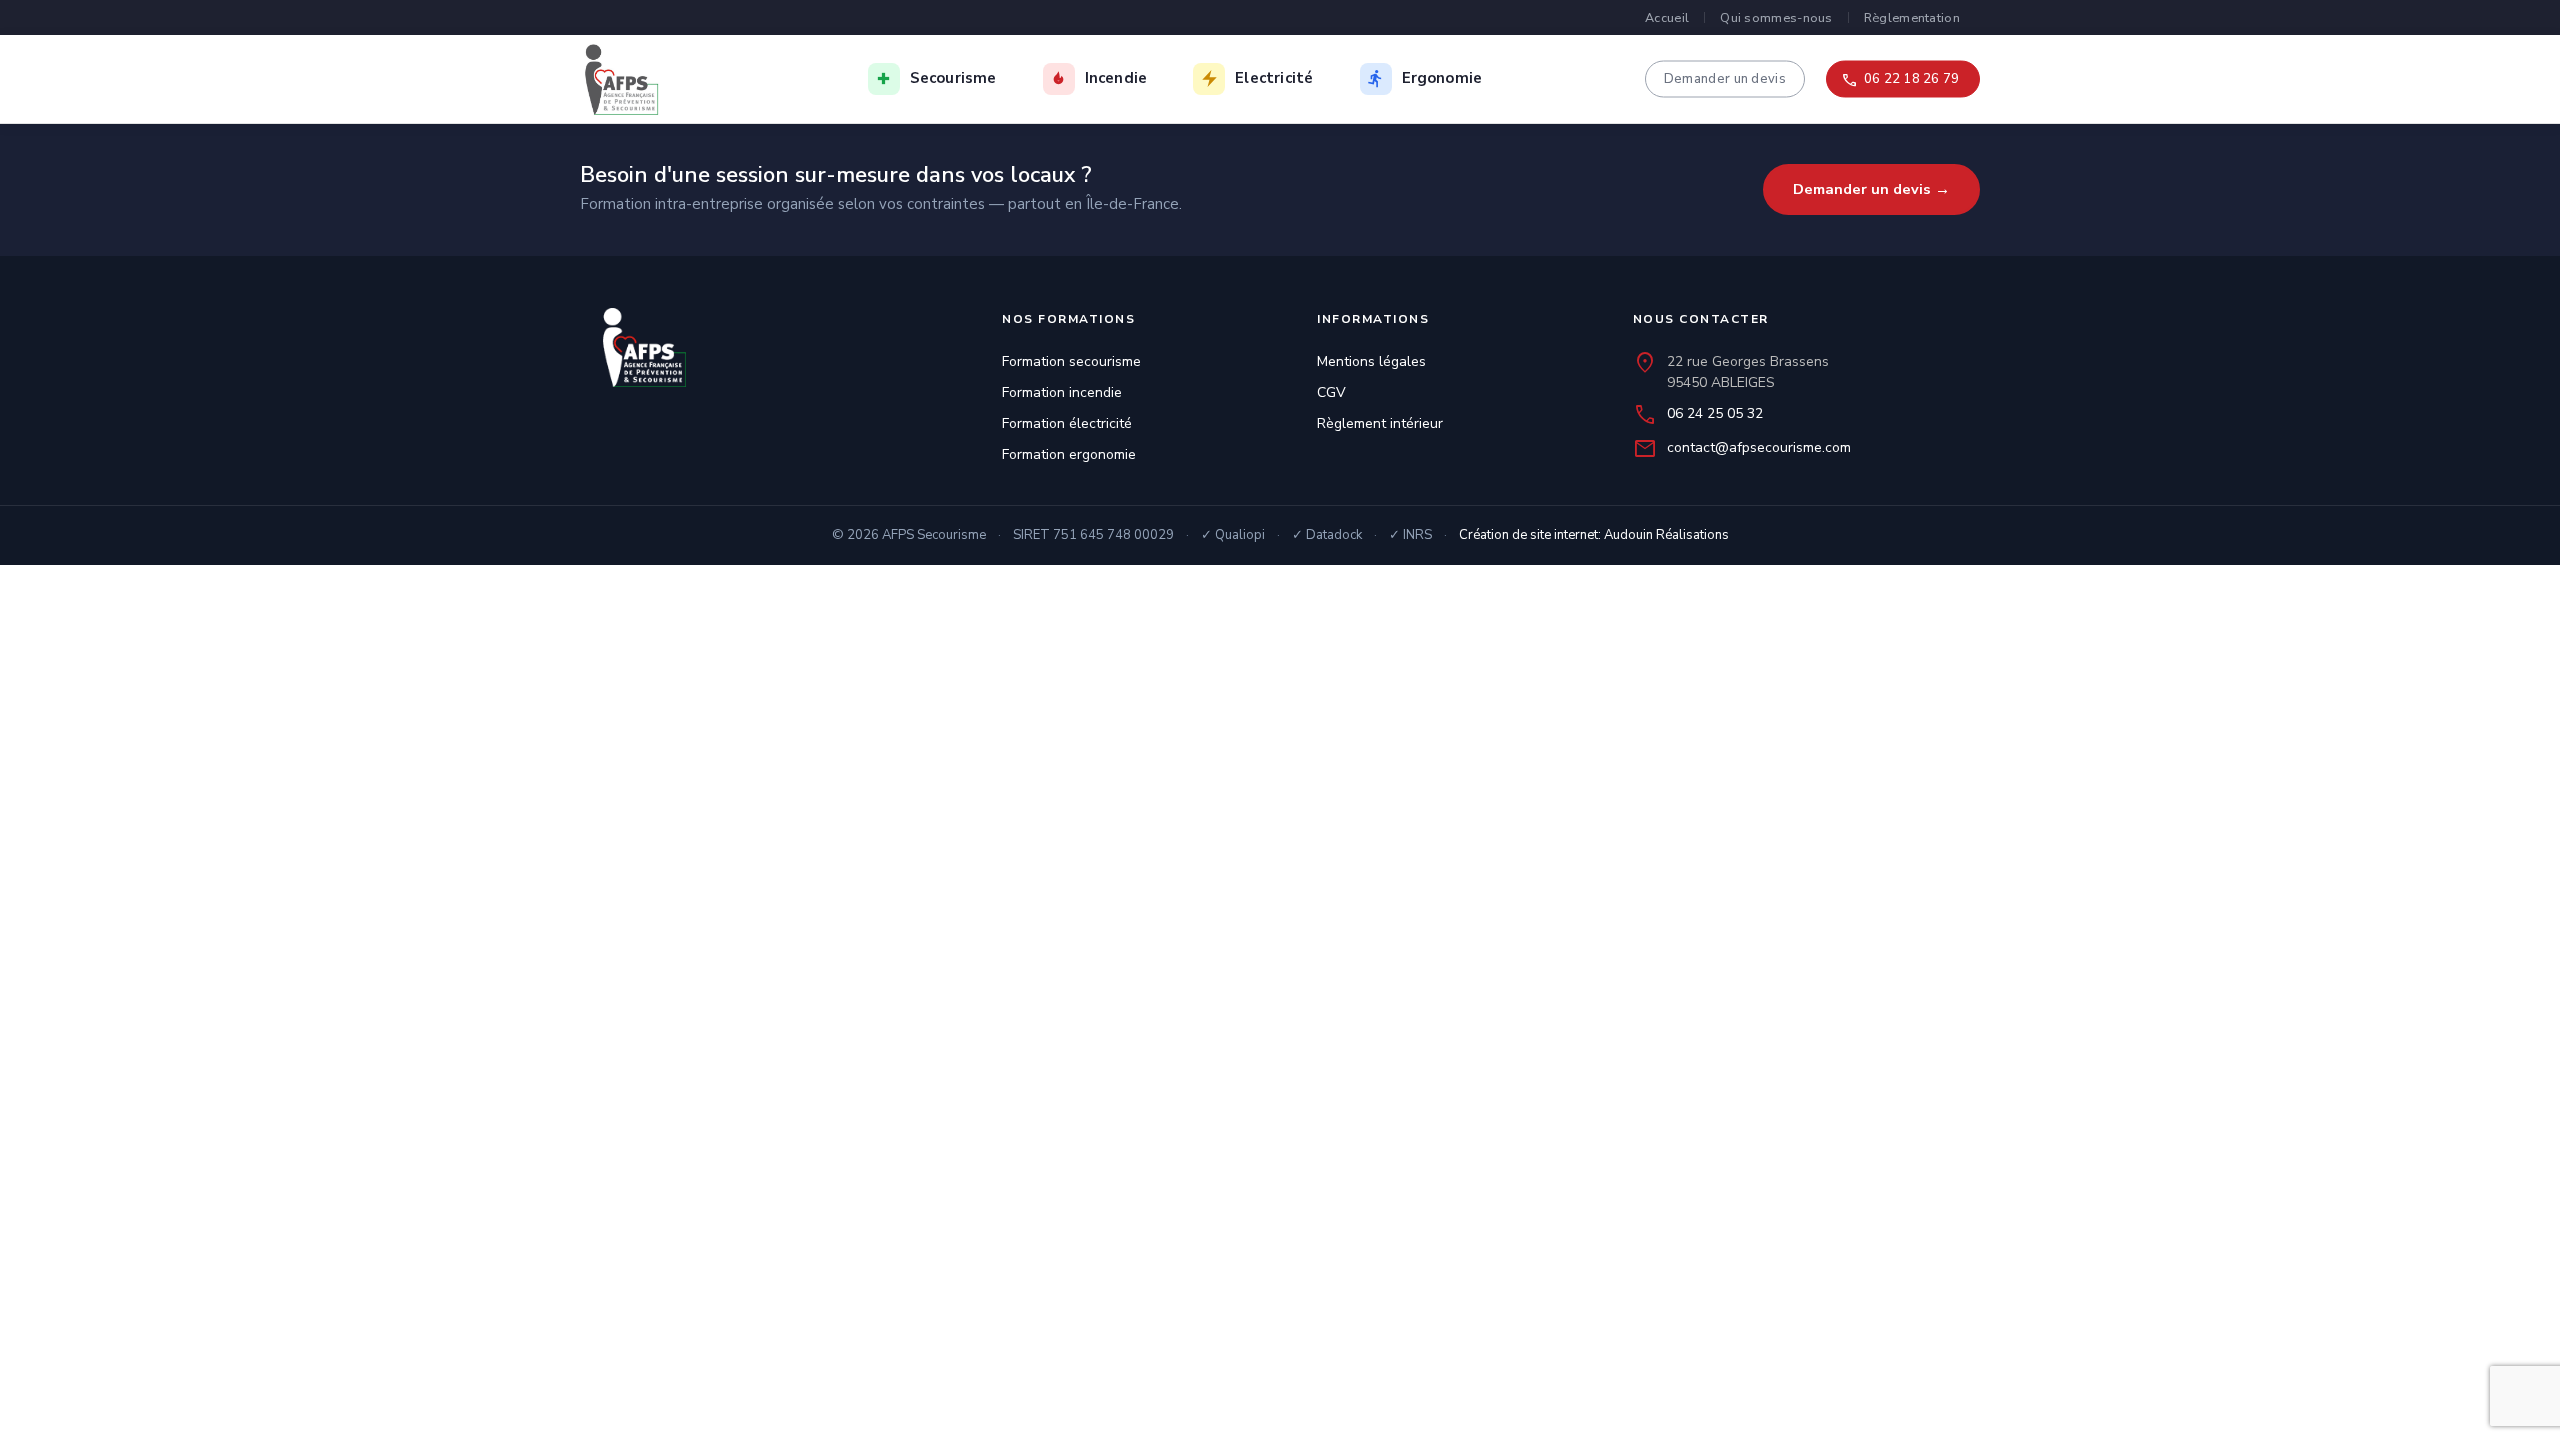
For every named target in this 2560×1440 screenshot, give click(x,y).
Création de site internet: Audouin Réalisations (1594, 535)
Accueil (1667, 17)
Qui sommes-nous (1776, 17)
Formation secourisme (1071, 361)
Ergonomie (1442, 78)
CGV (1331, 392)
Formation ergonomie (1069, 454)
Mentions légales (1371, 361)
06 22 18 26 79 (1911, 78)
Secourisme (953, 78)
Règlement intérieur (1380, 423)
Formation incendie (1062, 392)
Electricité (1274, 78)
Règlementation (1912, 17)
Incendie (1116, 78)
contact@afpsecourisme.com (1759, 447)
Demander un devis (1725, 78)
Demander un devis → (1871, 189)
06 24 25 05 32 (1715, 413)
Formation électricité (1067, 423)
